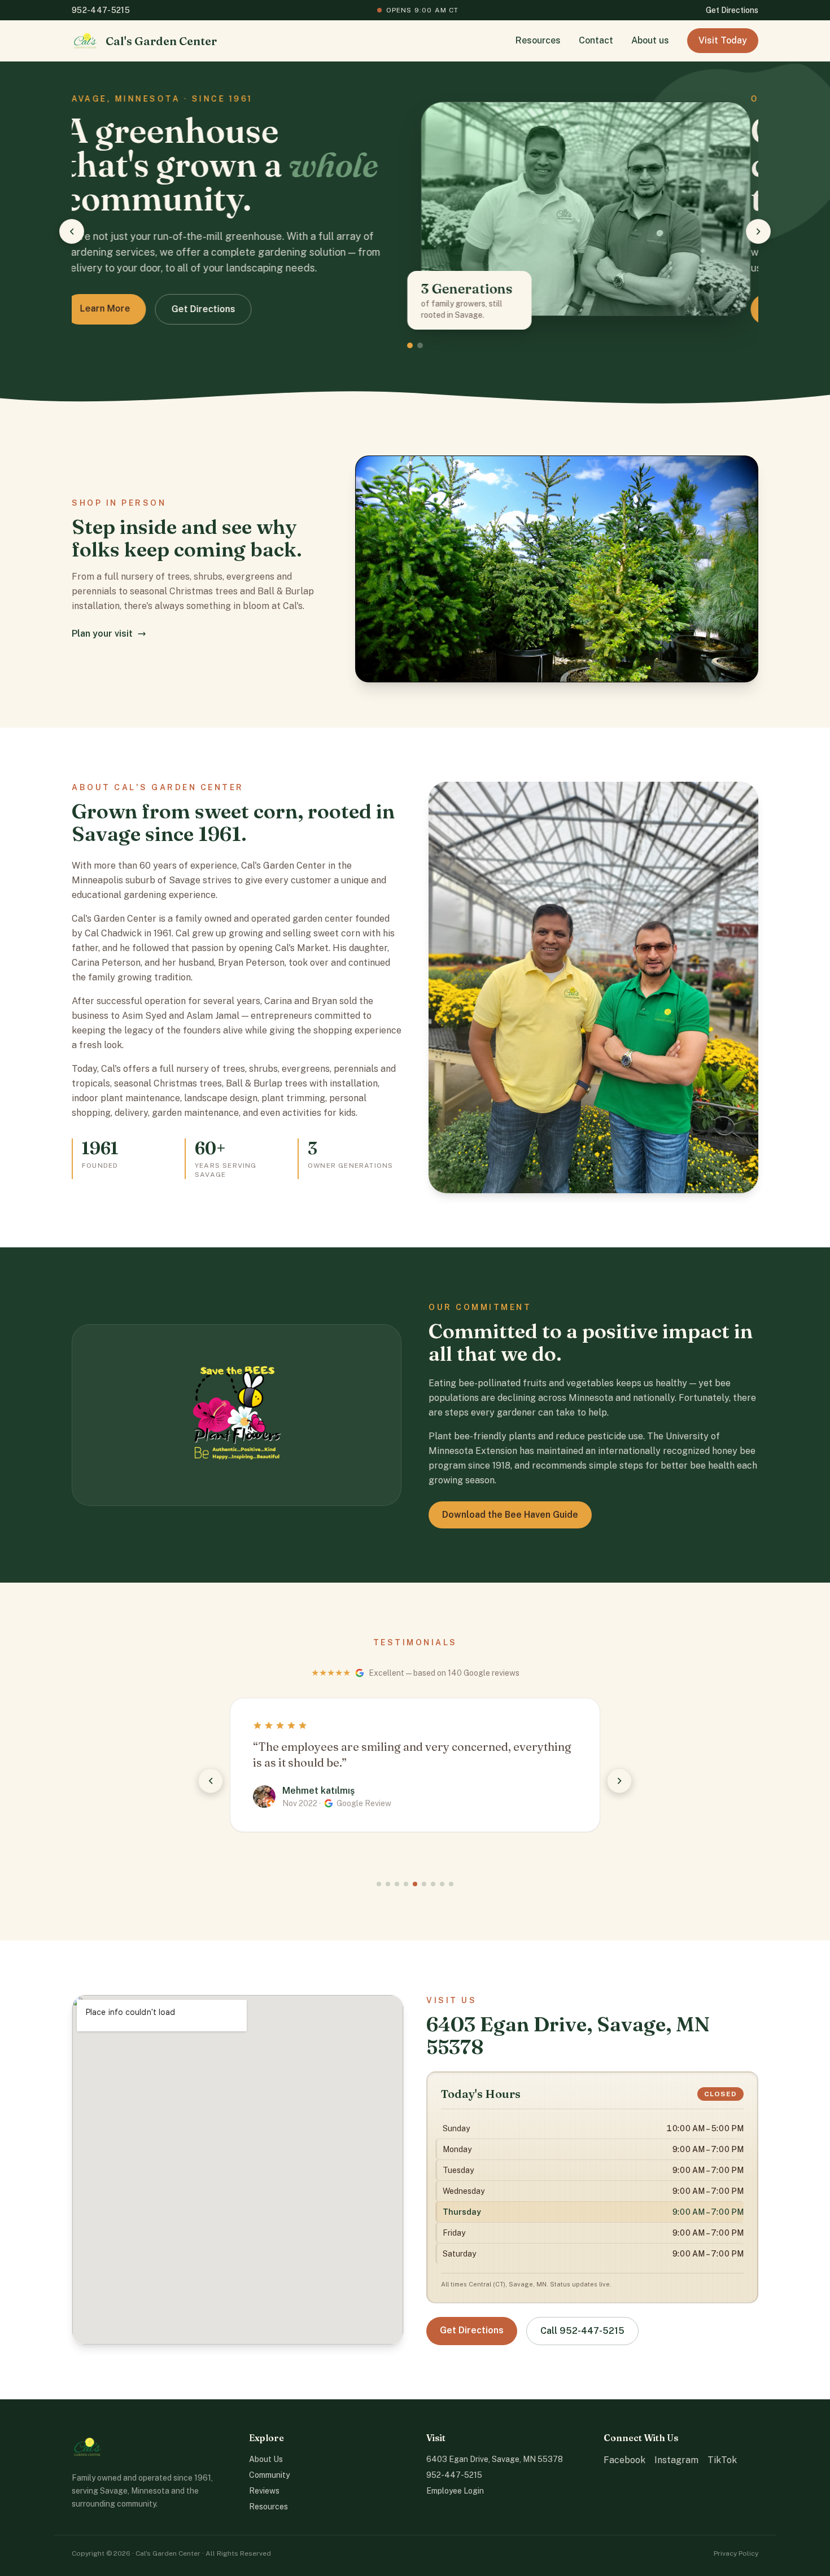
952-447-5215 (101, 10)
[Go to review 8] (442, 1884)
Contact (596, 40)
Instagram (676, 2460)
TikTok (722, 2460)
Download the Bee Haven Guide (510, 1515)
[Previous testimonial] (211, 1781)
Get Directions (732, 10)
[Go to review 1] (379, 1884)
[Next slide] (758, 231)
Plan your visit (102, 634)
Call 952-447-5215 (582, 2331)
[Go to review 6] (424, 1884)
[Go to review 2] (388, 1884)
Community (269, 2475)
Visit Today (723, 40)
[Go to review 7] (433, 1884)
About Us (266, 2459)
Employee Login (455, 2491)
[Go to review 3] (397, 1884)
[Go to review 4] (406, 1884)
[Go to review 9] (451, 1884)
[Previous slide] (72, 231)
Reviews (264, 2491)
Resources (538, 40)
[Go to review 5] (415, 1884)
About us (650, 40)
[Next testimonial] (619, 1781)
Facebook (624, 2460)
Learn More (113, 308)
